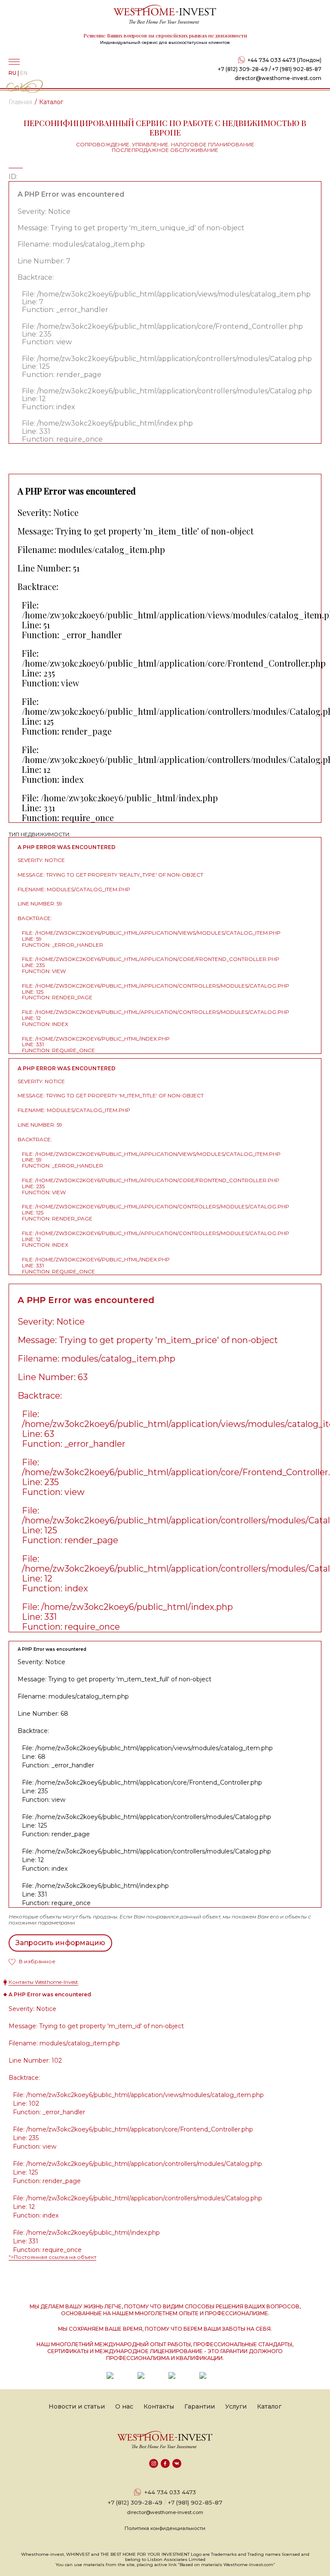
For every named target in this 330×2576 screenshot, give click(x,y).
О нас (124, 2406)
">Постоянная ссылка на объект (52, 2257)
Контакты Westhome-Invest (43, 1982)
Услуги (236, 2406)
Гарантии (200, 2406)
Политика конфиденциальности (165, 2528)
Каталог (269, 2406)
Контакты (159, 2406)
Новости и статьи (77, 2406)
